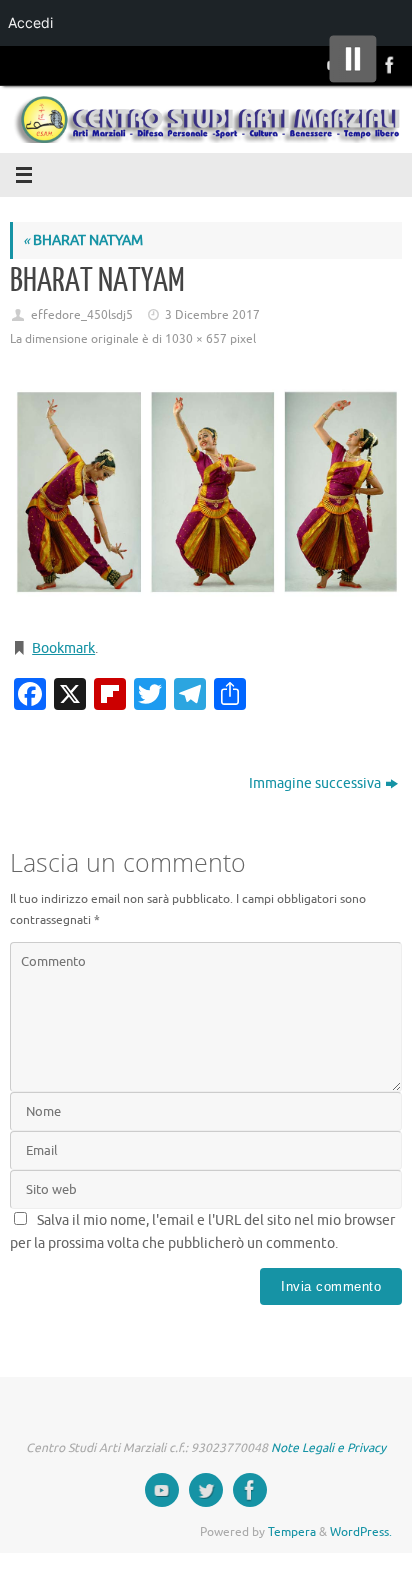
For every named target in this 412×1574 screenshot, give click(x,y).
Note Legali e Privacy (328, 1448)
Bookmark (63, 648)
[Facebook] (388, 65)
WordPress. (361, 1532)
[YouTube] (162, 1490)
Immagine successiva (315, 783)
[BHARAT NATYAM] (206, 496)
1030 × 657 (196, 339)
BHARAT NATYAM (83, 240)
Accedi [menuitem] (30, 22)
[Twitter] (206, 1490)
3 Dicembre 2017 (212, 315)
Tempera (292, 1532)
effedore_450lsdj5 (82, 315)
